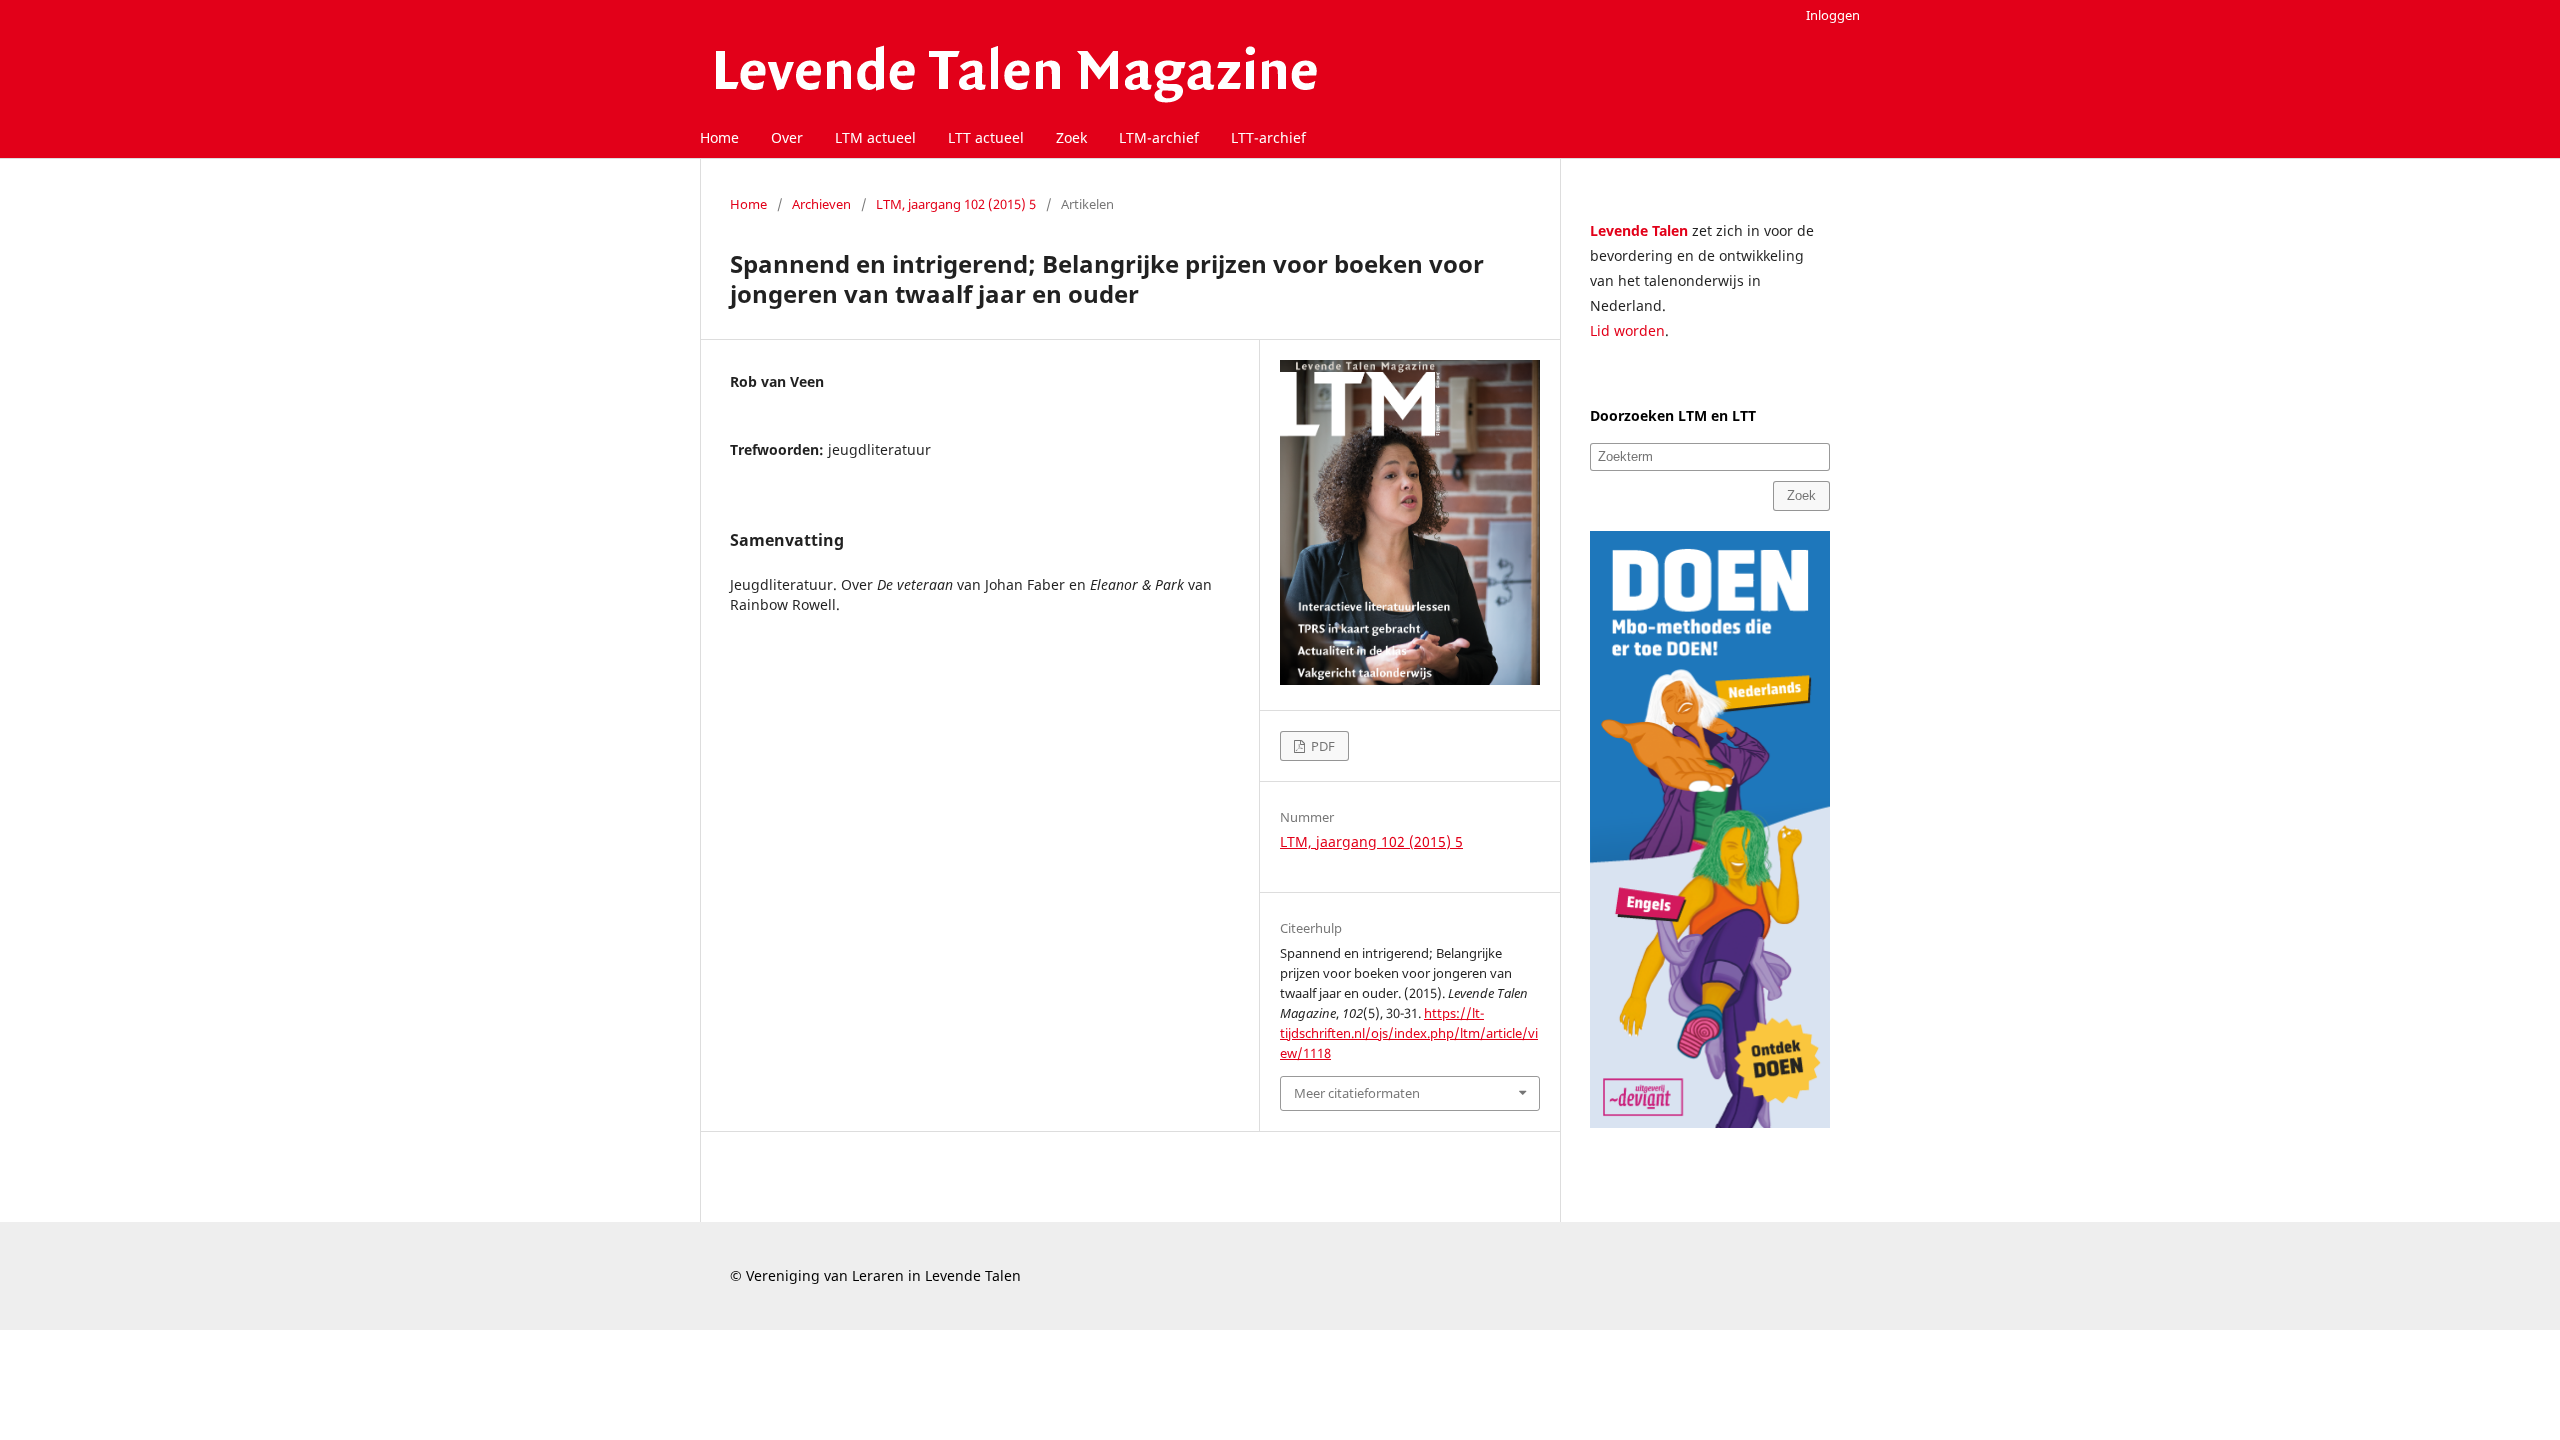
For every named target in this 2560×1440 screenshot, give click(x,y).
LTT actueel (986, 137)
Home (719, 137)
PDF (1321, 746)
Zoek (1071, 137)
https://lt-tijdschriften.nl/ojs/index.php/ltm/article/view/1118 (1409, 1033)
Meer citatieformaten (1357, 1093)
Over (787, 137)
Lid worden (1627, 330)
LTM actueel (875, 137)
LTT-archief (1268, 137)
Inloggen (1833, 15)
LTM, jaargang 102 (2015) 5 (956, 204)
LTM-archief (1159, 137)
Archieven (821, 204)
